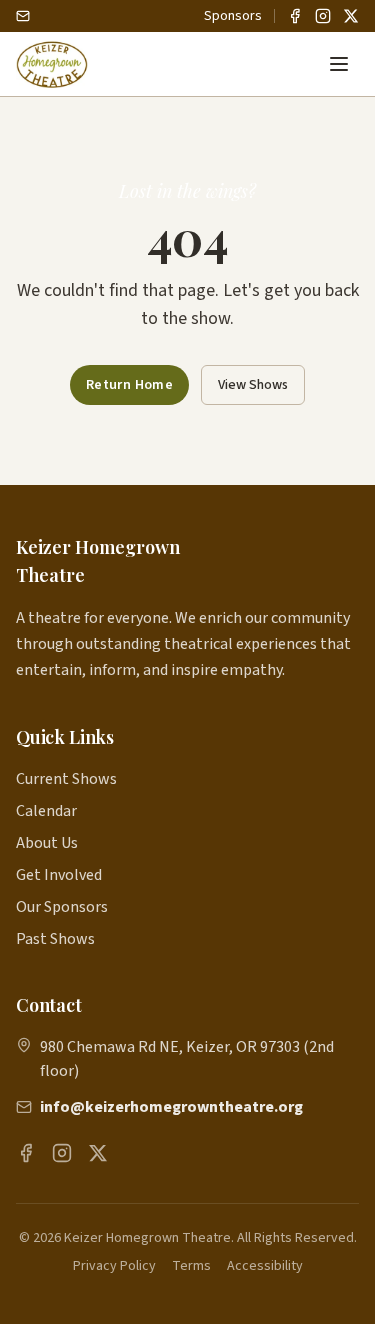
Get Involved (59, 875)
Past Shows (55, 939)
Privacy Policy (114, 1266)
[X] (351, 16)
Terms (191, 1266)
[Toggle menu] (339, 64)
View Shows (253, 385)
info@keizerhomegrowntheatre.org (171, 1107)
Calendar (46, 811)
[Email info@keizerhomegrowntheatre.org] (23, 16)
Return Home (129, 385)
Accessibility (265, 1266)
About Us (47, 843)
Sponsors (233, 16)
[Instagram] (323, 16)
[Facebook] (295, 16)
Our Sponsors (62, 907)
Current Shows (66, 779)
